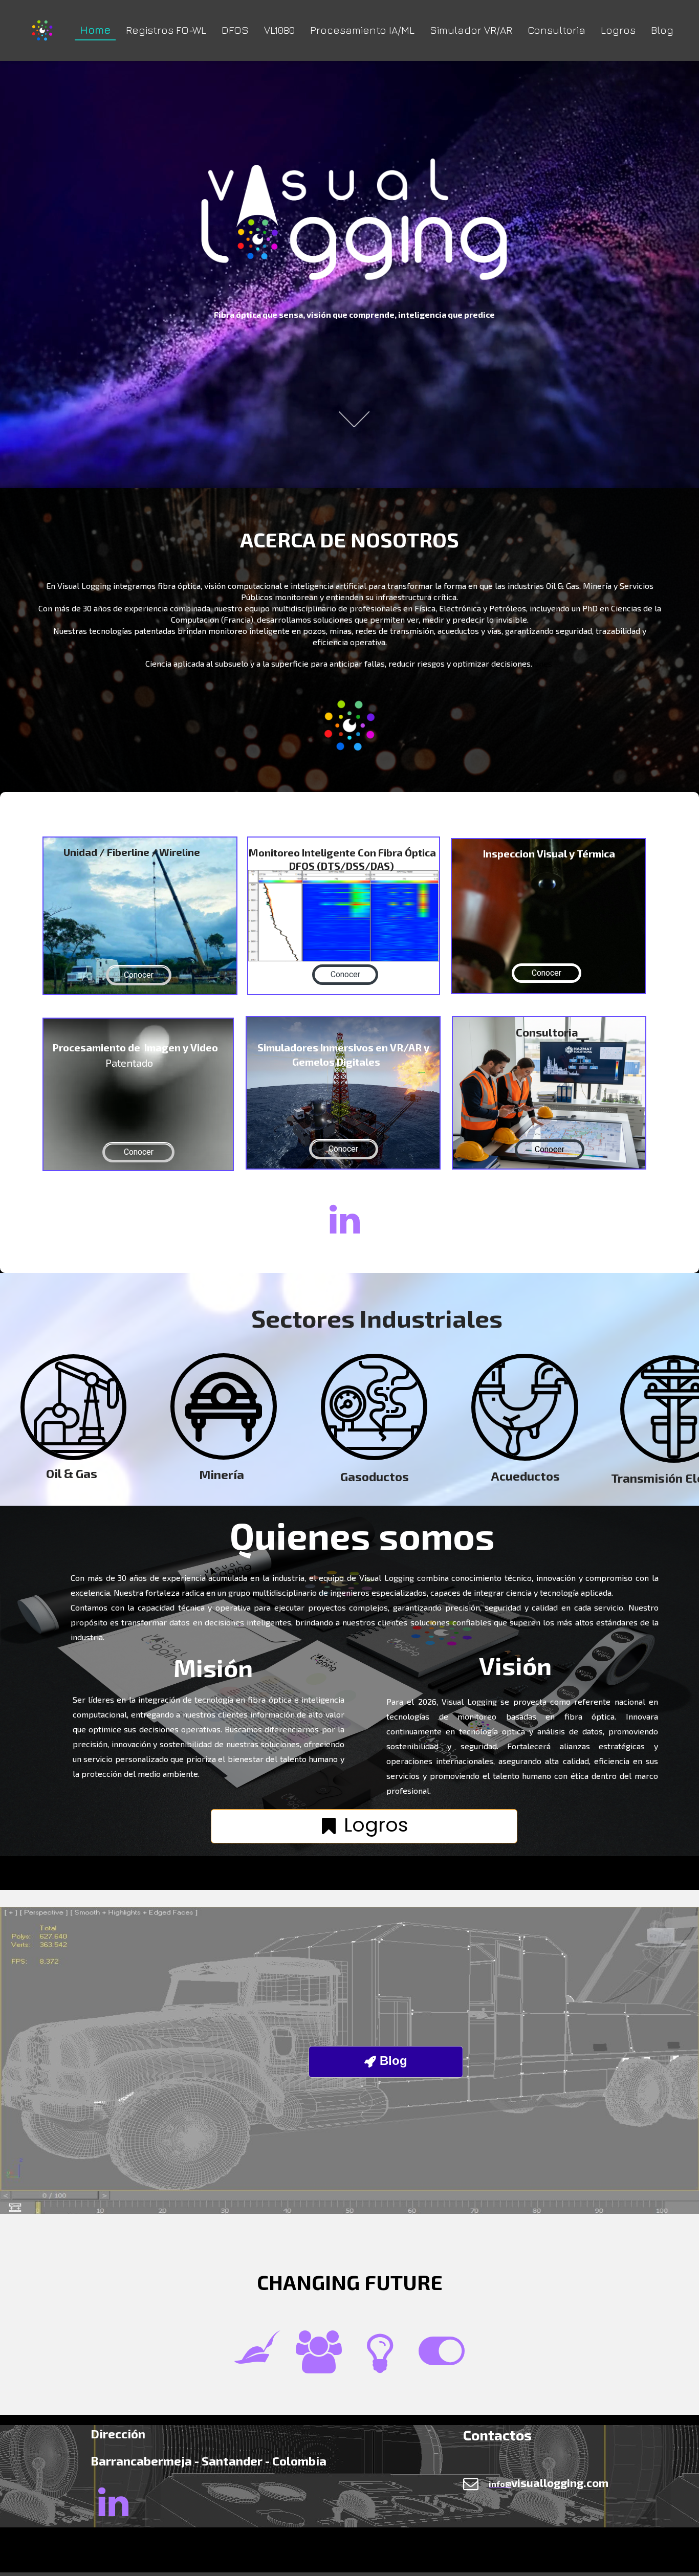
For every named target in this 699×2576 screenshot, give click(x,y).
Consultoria (556, 30)
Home (95, 30)
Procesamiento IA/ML (362, 30)
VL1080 (279, 30)
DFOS (235, 30)
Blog (662, 30)
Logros (618, 30)
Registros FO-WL (166, 30)
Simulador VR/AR (471, 30)
